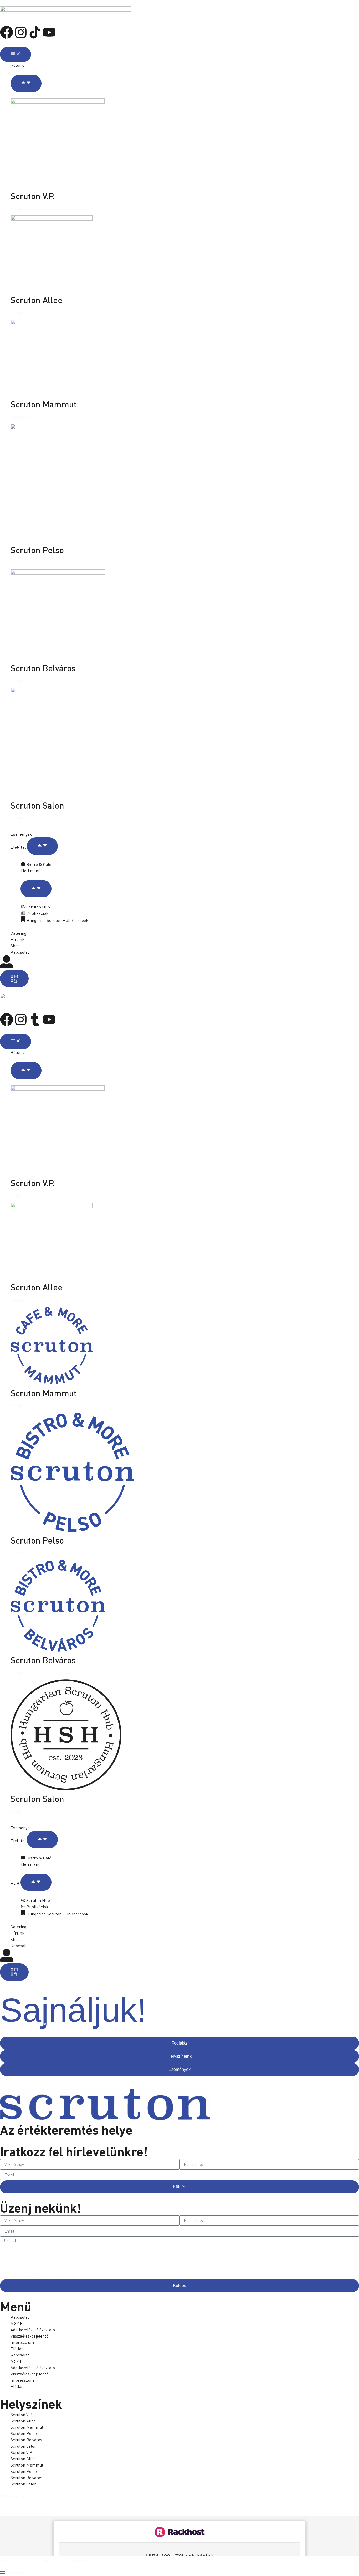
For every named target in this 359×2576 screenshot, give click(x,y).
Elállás (17, 2349)
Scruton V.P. (33, 196)
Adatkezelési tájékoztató (33, 2330)
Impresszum (22, 2342)
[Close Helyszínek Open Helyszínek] (26, 83)
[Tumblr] (35, 1020)
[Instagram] (21, 32)
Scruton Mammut (44, 404)
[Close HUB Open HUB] (36, 889)
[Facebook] (7, 32)
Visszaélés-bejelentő (29, 2336)
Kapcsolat (20, 2317)
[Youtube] (49, 32)
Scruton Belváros (43, 668)
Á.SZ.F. (17, 2323)
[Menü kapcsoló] (16, 54)
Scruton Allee (37, 300)
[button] (179, 2573)
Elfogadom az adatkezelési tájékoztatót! (41, 2276)
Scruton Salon (37, 805)
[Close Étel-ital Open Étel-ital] (42, 846)
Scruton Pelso (37, 550)
